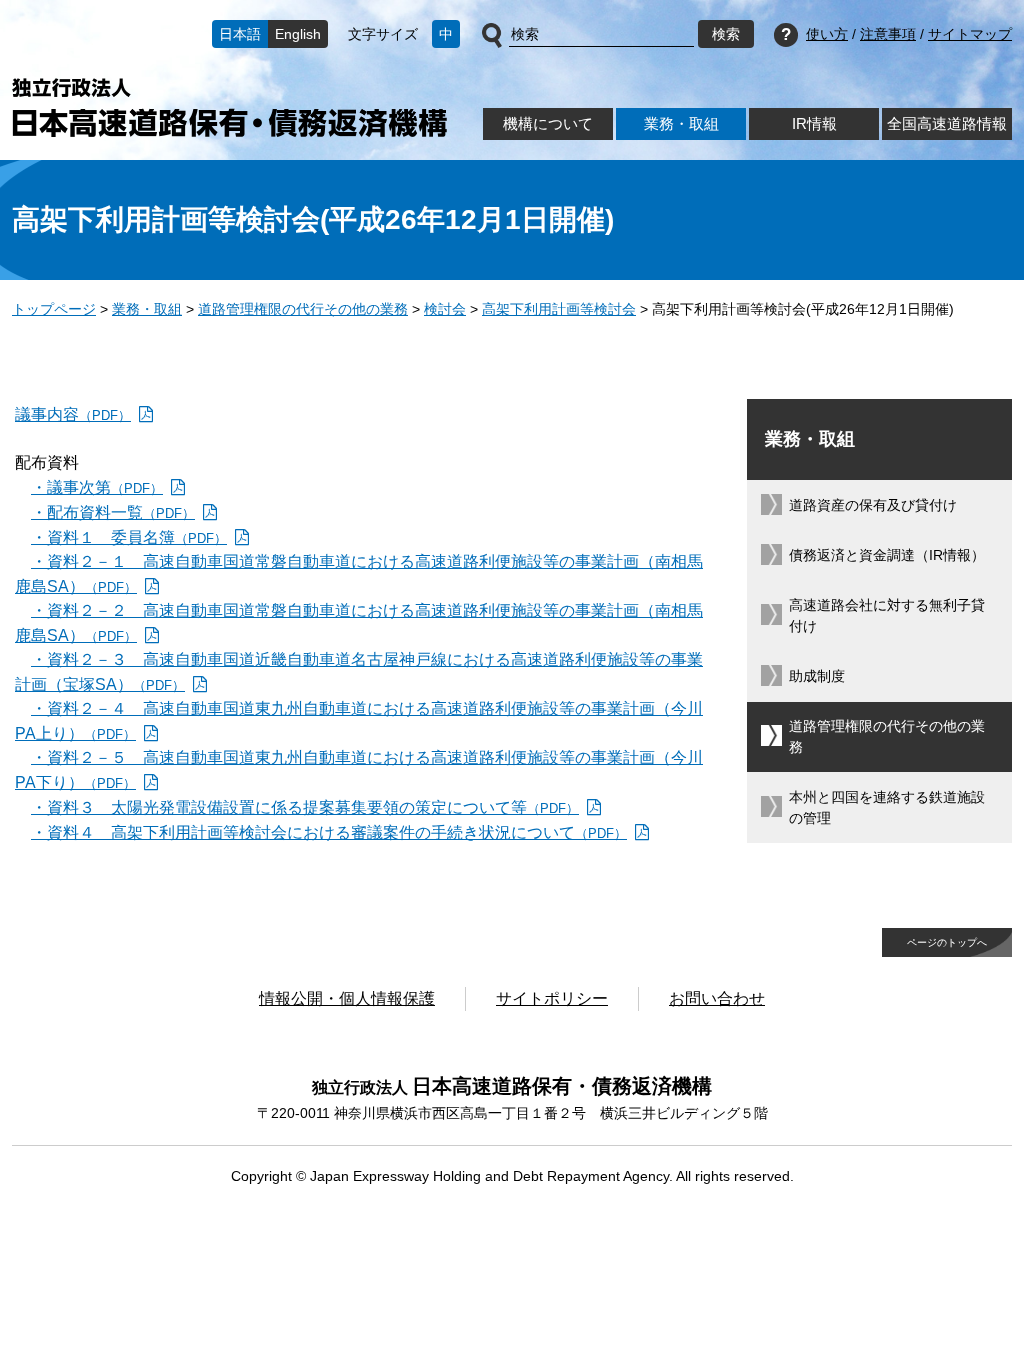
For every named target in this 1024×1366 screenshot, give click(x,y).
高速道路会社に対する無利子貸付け (887, 615)
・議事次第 (97, 487)
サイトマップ (970, 34)
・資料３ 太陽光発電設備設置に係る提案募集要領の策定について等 (305, 807)
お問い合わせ (717, 998)
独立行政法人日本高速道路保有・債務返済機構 (229, 107)
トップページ (54, 309)
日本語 (240, 34)
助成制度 (817, 676)
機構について (548, 123)
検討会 (445, 309)
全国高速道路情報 (947, 123)
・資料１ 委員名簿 (129, 537)
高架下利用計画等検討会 (559, 309)
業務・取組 (681, 123)
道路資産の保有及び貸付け (873, 505)
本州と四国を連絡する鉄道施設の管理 (887, 807)
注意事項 (888, 34)
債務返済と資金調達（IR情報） (887, 555)
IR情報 (814, 123)
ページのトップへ (947, 942)
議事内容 (73, 414)
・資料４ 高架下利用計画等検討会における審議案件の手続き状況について (329, 832)
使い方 (827, 34)
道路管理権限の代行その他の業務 (303, 309)
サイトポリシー (552, 998)
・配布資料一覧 (113, 512)
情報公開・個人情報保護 (347, 998)
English (298, 34)
